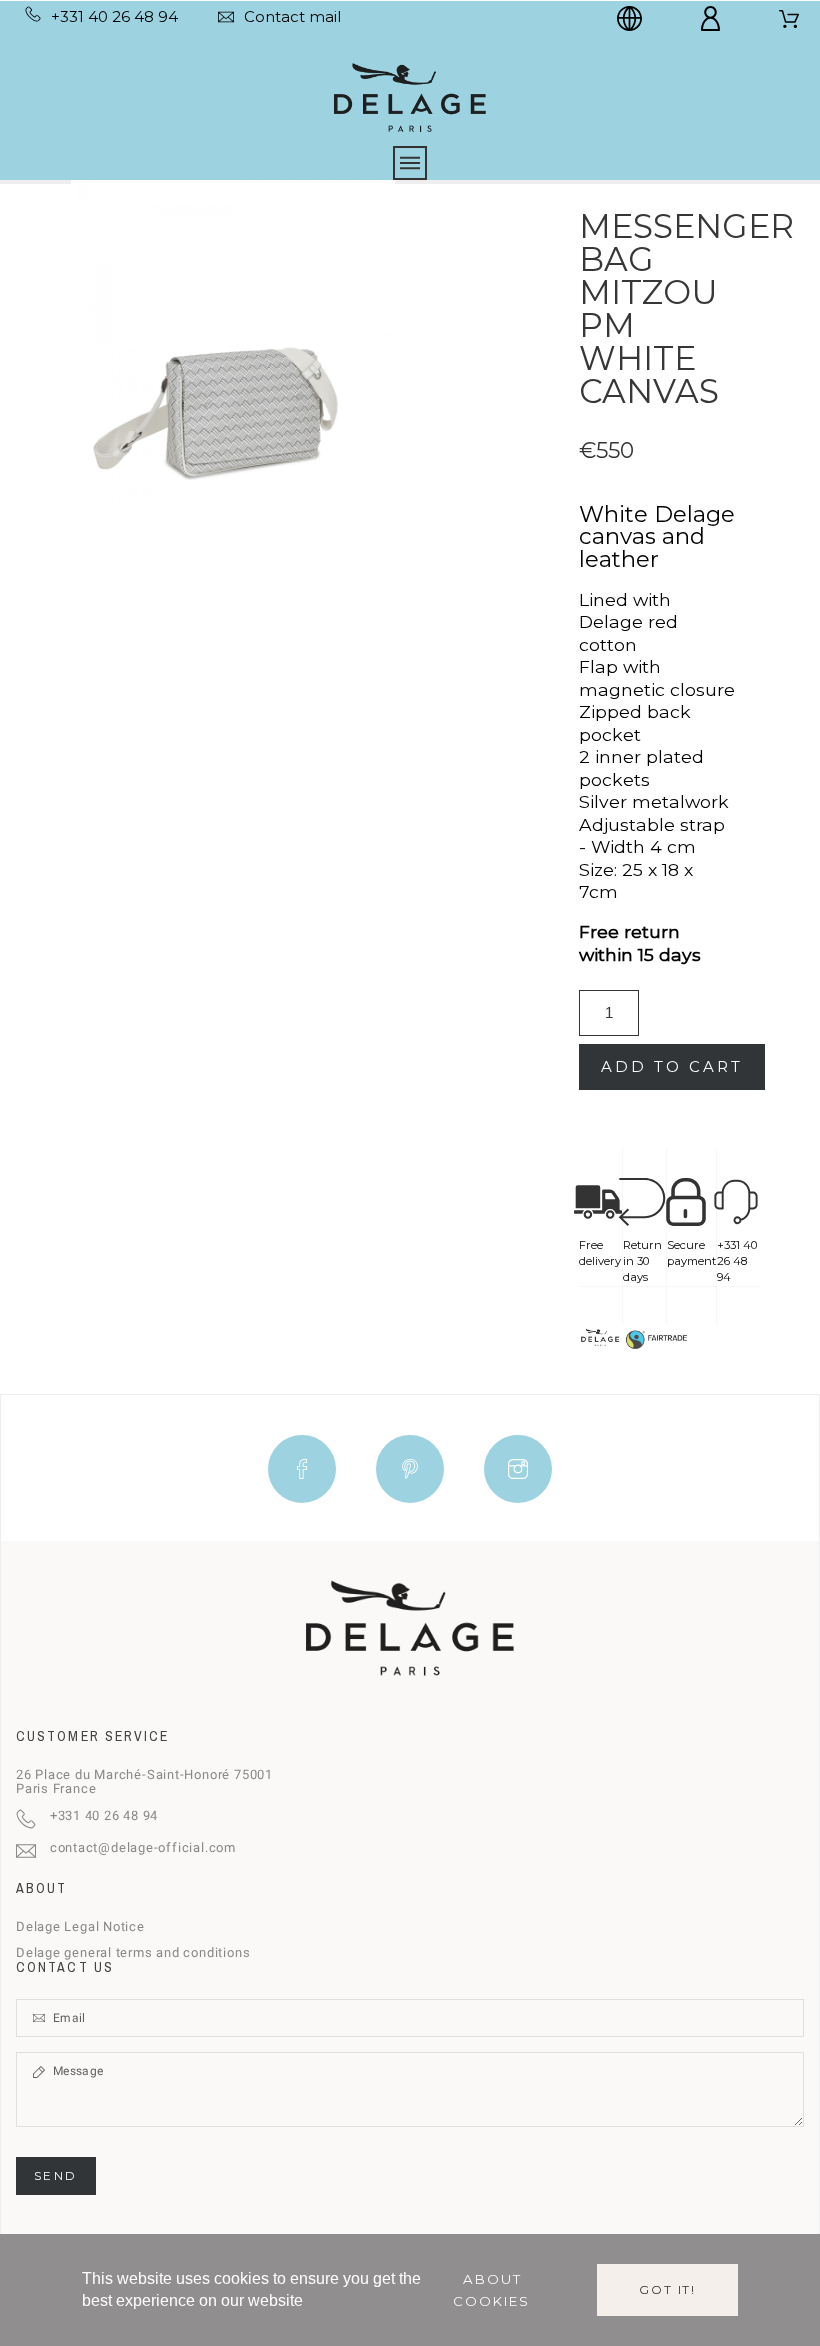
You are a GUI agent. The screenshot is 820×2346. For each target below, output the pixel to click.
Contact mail (292, 16)
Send (56, 2175)
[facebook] (302, 1469)
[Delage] (409, 96)
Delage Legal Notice (80, 1926)
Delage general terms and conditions (133, 1952)
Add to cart (672, 1066)
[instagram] (518, 1469)
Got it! (667, 2289)
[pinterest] (410, 1469)
